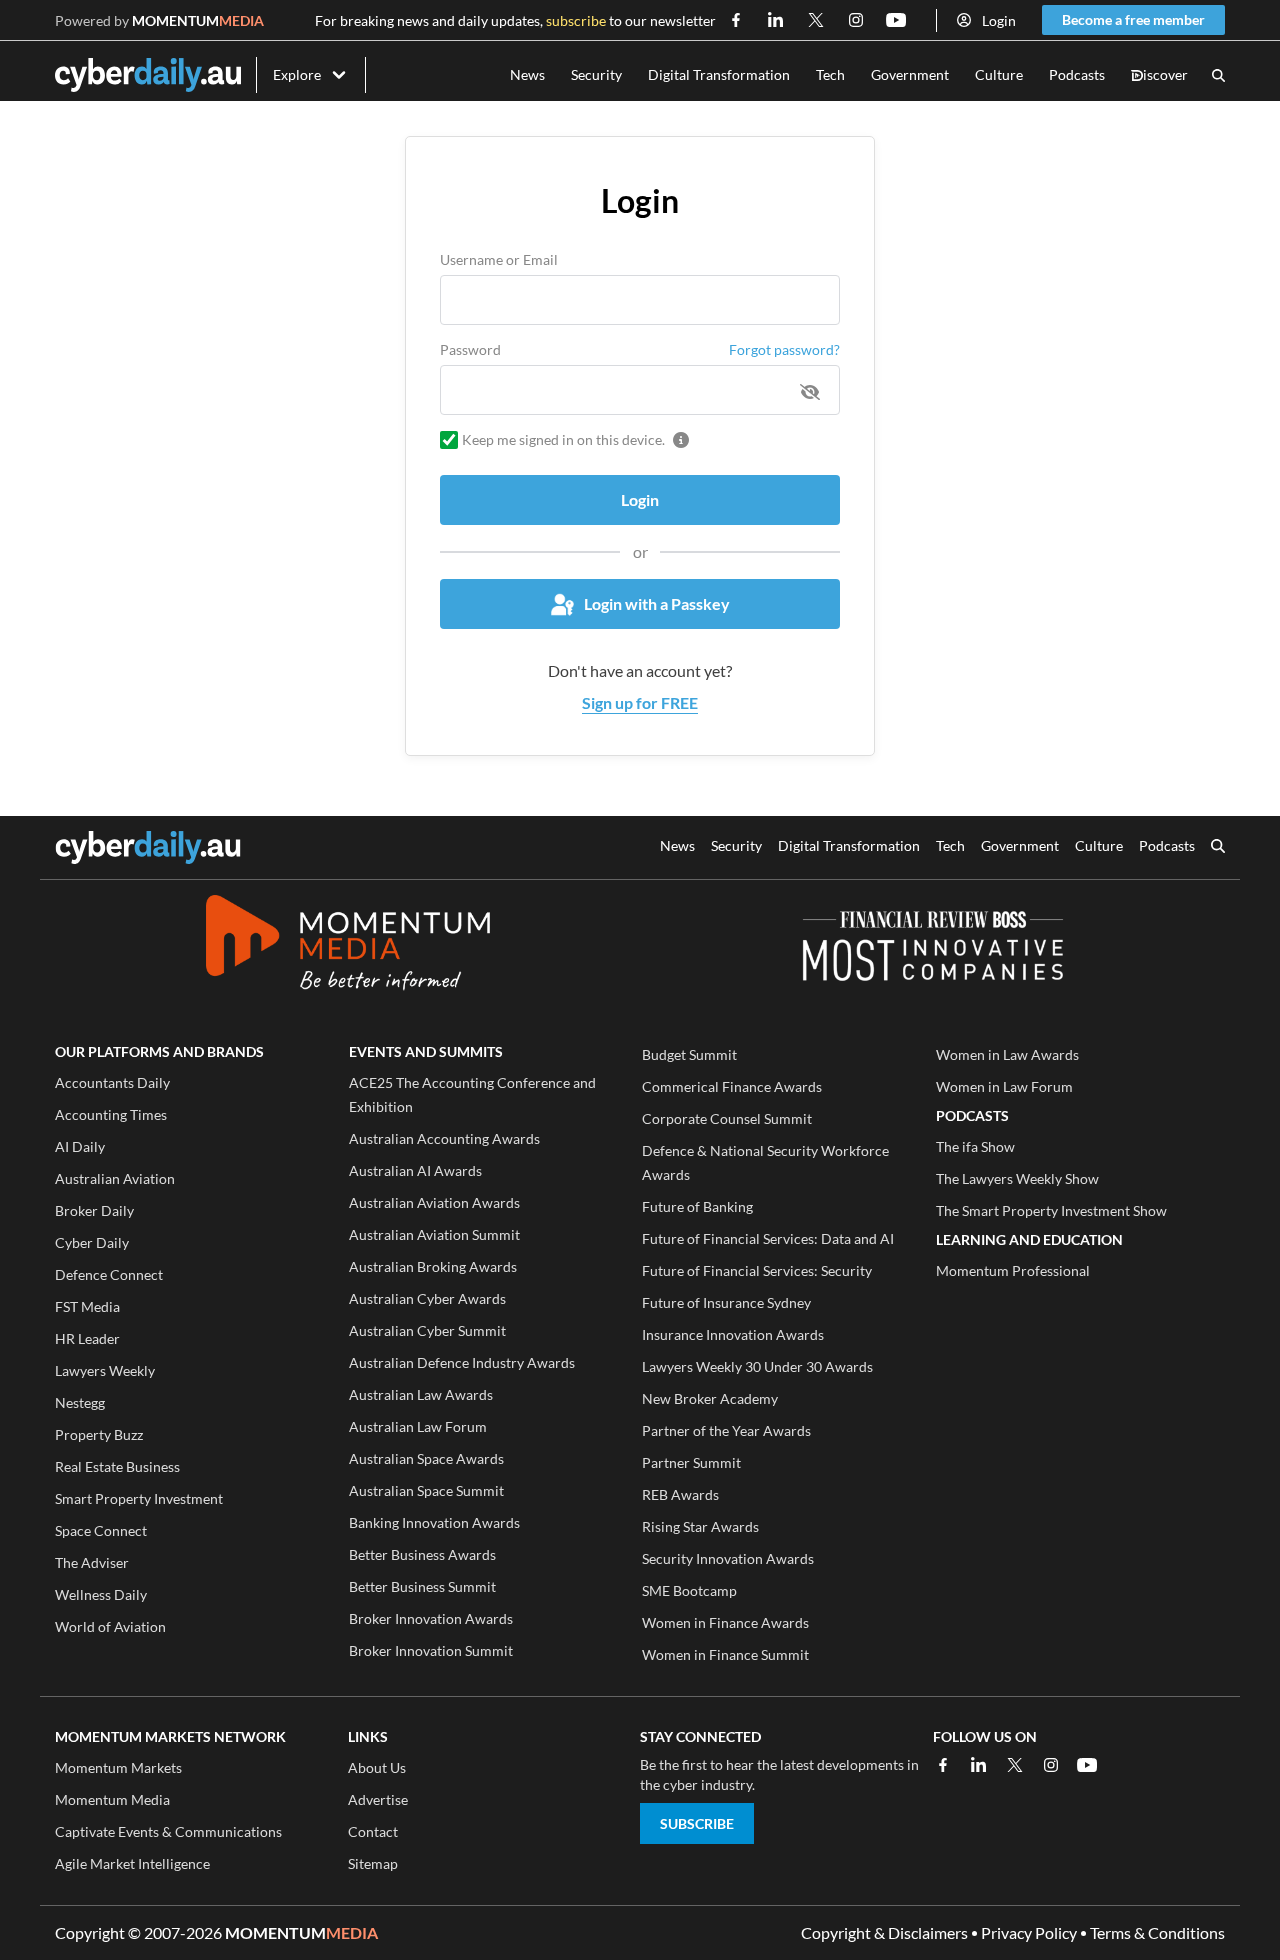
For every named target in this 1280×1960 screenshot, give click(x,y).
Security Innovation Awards (728, 1558)
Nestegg (80, 1402)
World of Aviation (110, 1626)
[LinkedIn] (979, 1765)
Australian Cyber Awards (427, 1298)
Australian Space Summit (426, 1490)
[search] (1218, 848)
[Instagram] (1051, 1765)
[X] (1015, 1765)
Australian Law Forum (418, 1426)
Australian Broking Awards (433, 1266)
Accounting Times (111, 1114)
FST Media (87, 1306)
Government (910, 74)
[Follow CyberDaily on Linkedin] (776, 20)
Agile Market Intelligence (132, 1863)
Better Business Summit (422, 1586)
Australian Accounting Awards (444, 1138)
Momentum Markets (118, 1767)
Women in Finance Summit (725, 1654)
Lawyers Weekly (105, 1370)
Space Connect (101, 1530)
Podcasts (1077, 74)
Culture (999, 74)
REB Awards (680, 1494)
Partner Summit (691, 1462)
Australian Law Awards (421, 1394)
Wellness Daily (101, 1594)
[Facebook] (943, 1765)
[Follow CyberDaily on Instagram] (856, 20)
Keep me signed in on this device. (563, 439)
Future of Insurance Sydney (726, 1302)
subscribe (576, 20)
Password (470, 349)
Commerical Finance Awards (732, 1086)
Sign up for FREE (640, 702)
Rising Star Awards (700, 1526)
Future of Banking (697, 1206)
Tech (830, 74)
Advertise (378, 1799)
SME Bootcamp (689, 1590)
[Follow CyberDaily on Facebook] (736, 20)
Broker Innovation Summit (431, 1650)
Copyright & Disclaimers (884, 1932)
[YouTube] (1087, 1765)
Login (999, 20)
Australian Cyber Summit (427, 1330)
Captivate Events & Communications (168, 1831)
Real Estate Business (117, 1466)
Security (596, 74)
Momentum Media (112, 1799)
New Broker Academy (710, 1398)
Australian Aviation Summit (434, 1234)
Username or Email (499, 259)
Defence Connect (109, 1274)
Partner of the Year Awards (726, 1430)
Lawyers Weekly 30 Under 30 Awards (757, 1366)
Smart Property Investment (139, 1498)
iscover (1159, 75)
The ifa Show (975, 1146)
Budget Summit (689, 1054)
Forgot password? (784, 349)
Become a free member (1133, 19)
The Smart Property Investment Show (1051, 1210)
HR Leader (87, 1338)
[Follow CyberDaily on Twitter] (816, 20)
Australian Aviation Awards (434, 1202)
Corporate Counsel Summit (727, 1118)
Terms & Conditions (1157, 1932)
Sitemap (373, 1863)
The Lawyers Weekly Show (1017, 1178)
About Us (377, 1767)
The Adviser (92, 1562)
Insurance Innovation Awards (733, 1334)
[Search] (1218, 75)
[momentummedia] (347, 946)
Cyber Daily (92, 1242)
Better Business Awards (422, 1554)
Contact (373, 1831)
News (527, 74)
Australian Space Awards (426, 1458)
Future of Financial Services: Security (757, 1270)
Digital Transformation (719, 74)
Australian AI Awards (415, 1170)
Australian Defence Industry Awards (462, 1362)
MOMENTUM (198, 20)
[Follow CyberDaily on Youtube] (896, 20)
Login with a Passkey (657, 603)
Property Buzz (99, 1434)
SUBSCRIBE (697, 1823)
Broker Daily (94, 1210)
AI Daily (80, 1146)
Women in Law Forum (1004, 1086)
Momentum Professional (1013, 1270)
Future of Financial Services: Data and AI (768, 1238)
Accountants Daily (112, 1082)
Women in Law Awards (1007, 1054)
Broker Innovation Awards (431, 1618)
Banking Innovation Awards (434, 1522)
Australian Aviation (115, 1178)
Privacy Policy (1029, 1932)
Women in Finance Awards (725, 1622)
